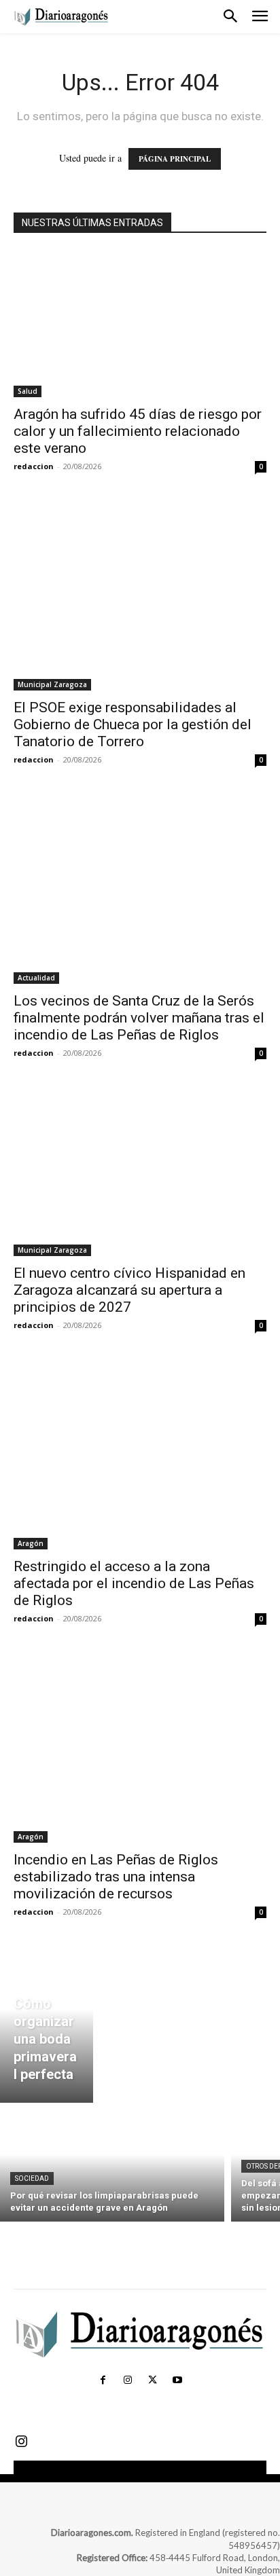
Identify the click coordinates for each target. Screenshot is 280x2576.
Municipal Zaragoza (52, 684)
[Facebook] (103, 2380)
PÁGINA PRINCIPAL (175, 159)
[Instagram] (128, 2380)
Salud (28, 391)
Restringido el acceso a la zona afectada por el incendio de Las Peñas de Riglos (134, 1583)
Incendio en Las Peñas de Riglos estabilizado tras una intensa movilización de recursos (116, 1877)
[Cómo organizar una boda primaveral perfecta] (47, 2025)
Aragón (31, 1543)
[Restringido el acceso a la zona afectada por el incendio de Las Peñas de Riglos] (140, 1455)
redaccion (34, 466)
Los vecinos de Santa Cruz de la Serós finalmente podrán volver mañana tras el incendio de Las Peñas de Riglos (139, 1018)
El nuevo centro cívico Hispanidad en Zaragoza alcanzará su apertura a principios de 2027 (129, 1290)
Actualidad (36, 978)
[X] (152, 2380)
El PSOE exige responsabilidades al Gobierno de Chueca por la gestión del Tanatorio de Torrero (133, 724)
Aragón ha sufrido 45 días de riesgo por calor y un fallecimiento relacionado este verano (138, 431)
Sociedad (32, 2178)
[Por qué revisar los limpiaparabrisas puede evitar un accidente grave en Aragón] (112, 2166)
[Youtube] (177, 2380)
